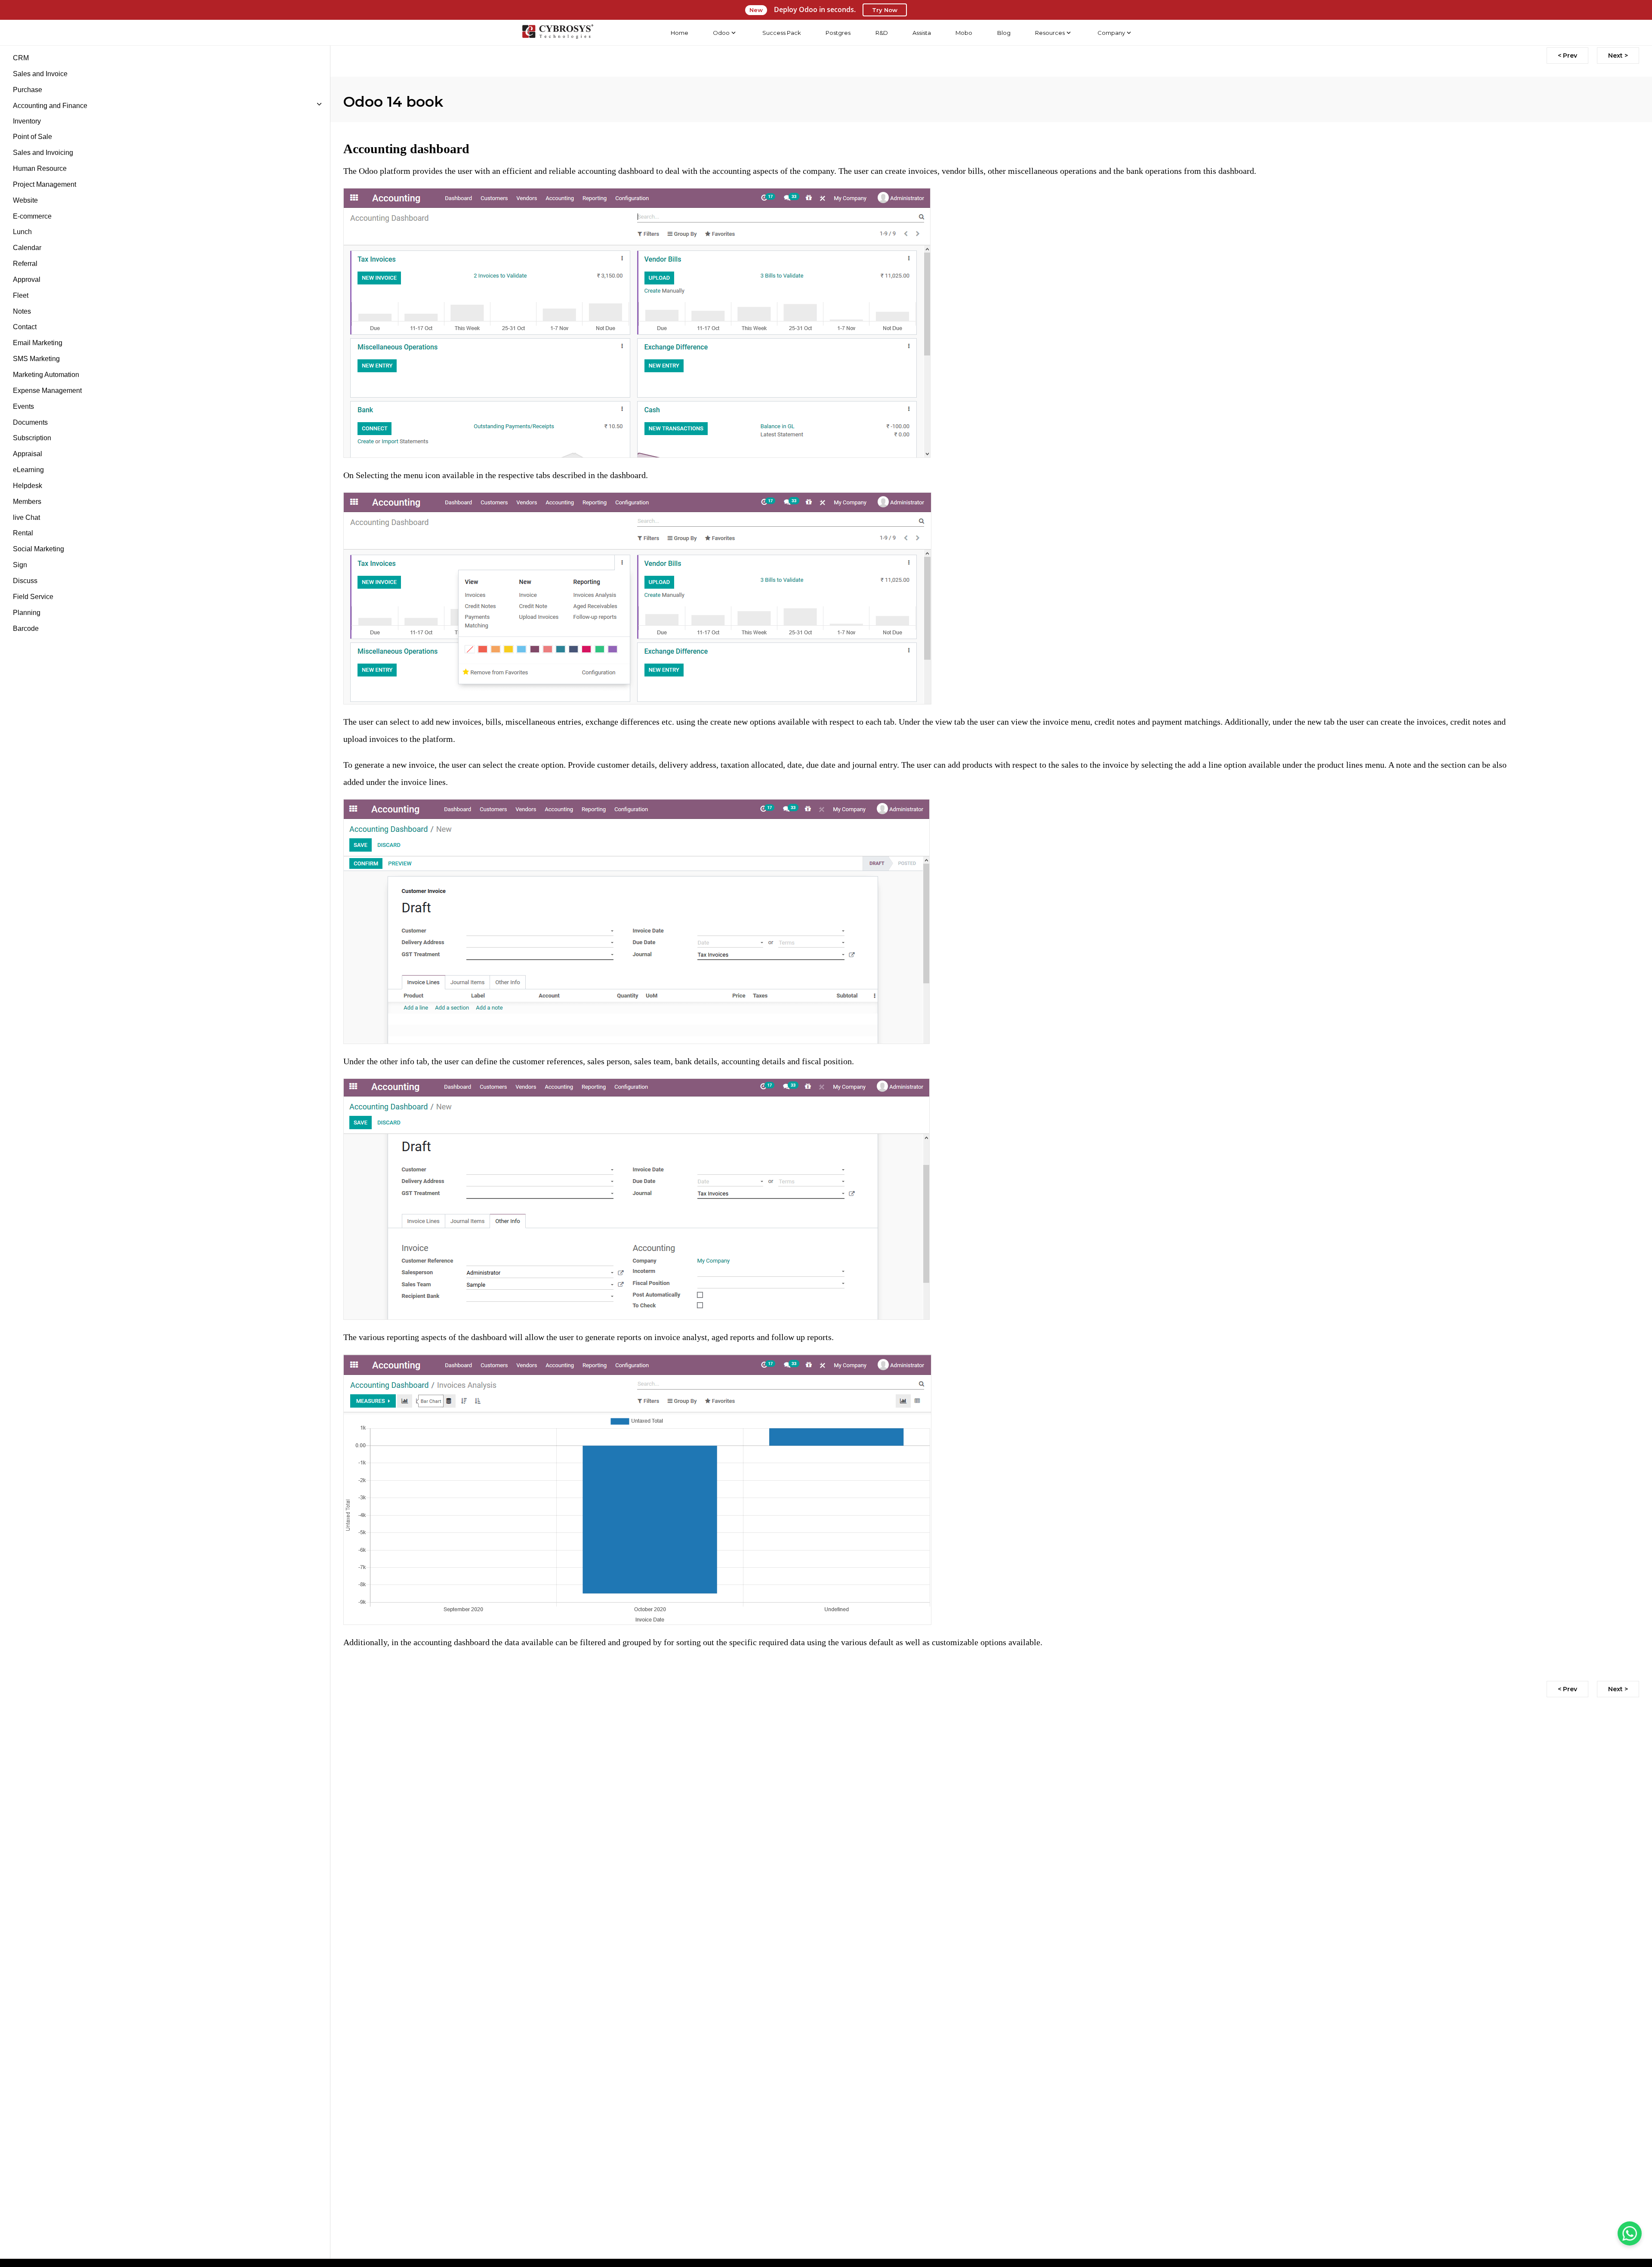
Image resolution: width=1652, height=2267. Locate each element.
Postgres (838, 33)
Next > (1618, 56)
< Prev (1567, 56)
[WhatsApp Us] (1630, 2233)
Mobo (964, 33)
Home (680, 33)
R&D (882, 33)
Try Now (885, 10)
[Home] (558, 33)
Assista (922, 33)
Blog (1004, 33)
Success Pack (782, 33)
